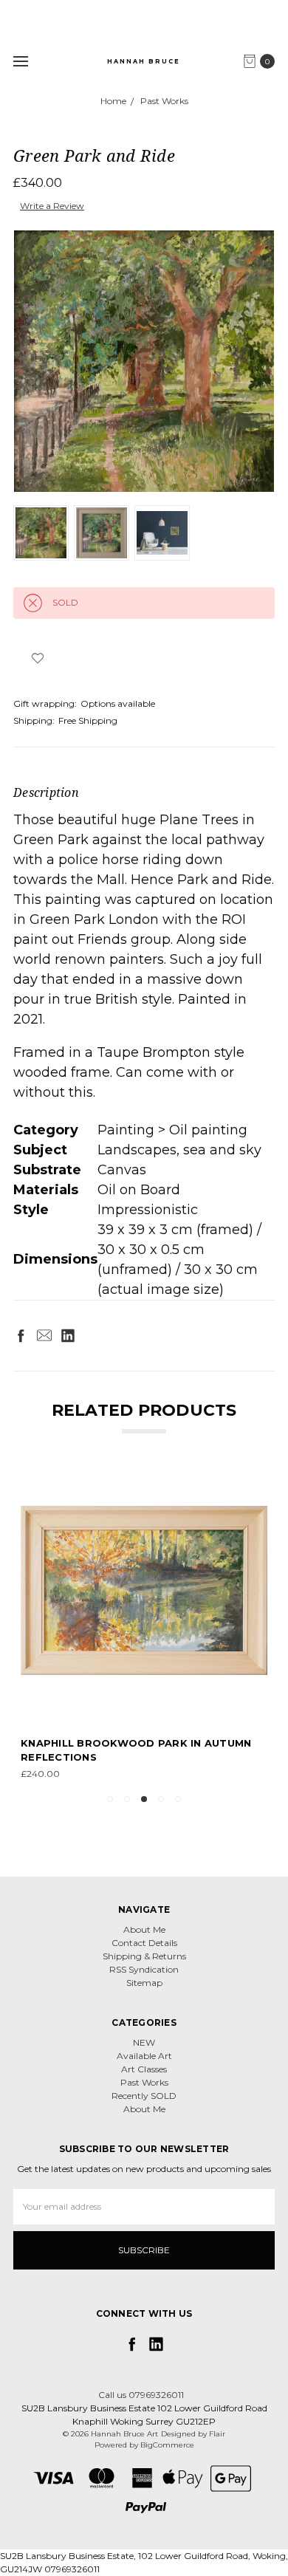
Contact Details (144, 1943)
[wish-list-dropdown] (37, 658)
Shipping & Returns (144, 1956)
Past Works (144, 2082)
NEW (144, 2042)
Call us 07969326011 (141, 2395)
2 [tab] (127, 1799)
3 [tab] (144, 1799)
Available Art (144, 2056)
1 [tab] (110, 1799)
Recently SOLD (144, 2096)
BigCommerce (167, 2445)
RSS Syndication (144, 1969)
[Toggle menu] (20, 61)
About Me (144, 1929)
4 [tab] (161, 1799)
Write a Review (52, 206)
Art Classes (144, 2069)
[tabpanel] (144, 1624)
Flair (217, 2434)
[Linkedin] (68, 1335)
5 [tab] (178, 1799)
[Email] (44, 1335)
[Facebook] (21, 1335)
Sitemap (144, 1983)
